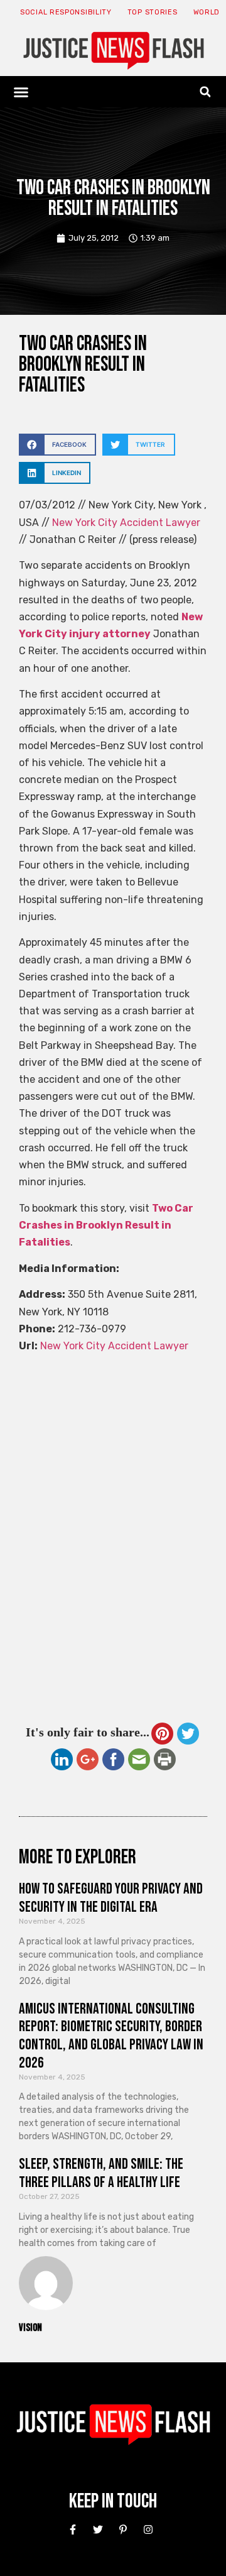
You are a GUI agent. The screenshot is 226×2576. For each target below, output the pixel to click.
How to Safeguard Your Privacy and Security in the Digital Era (111, 1898)
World (207, 12)
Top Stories (153, 12)
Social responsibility (66, 12)
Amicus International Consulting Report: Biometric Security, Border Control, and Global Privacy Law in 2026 (111, 2036)
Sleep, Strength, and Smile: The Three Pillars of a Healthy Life (101, 2173)
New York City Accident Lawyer (126, 523)
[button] (21, 92)
